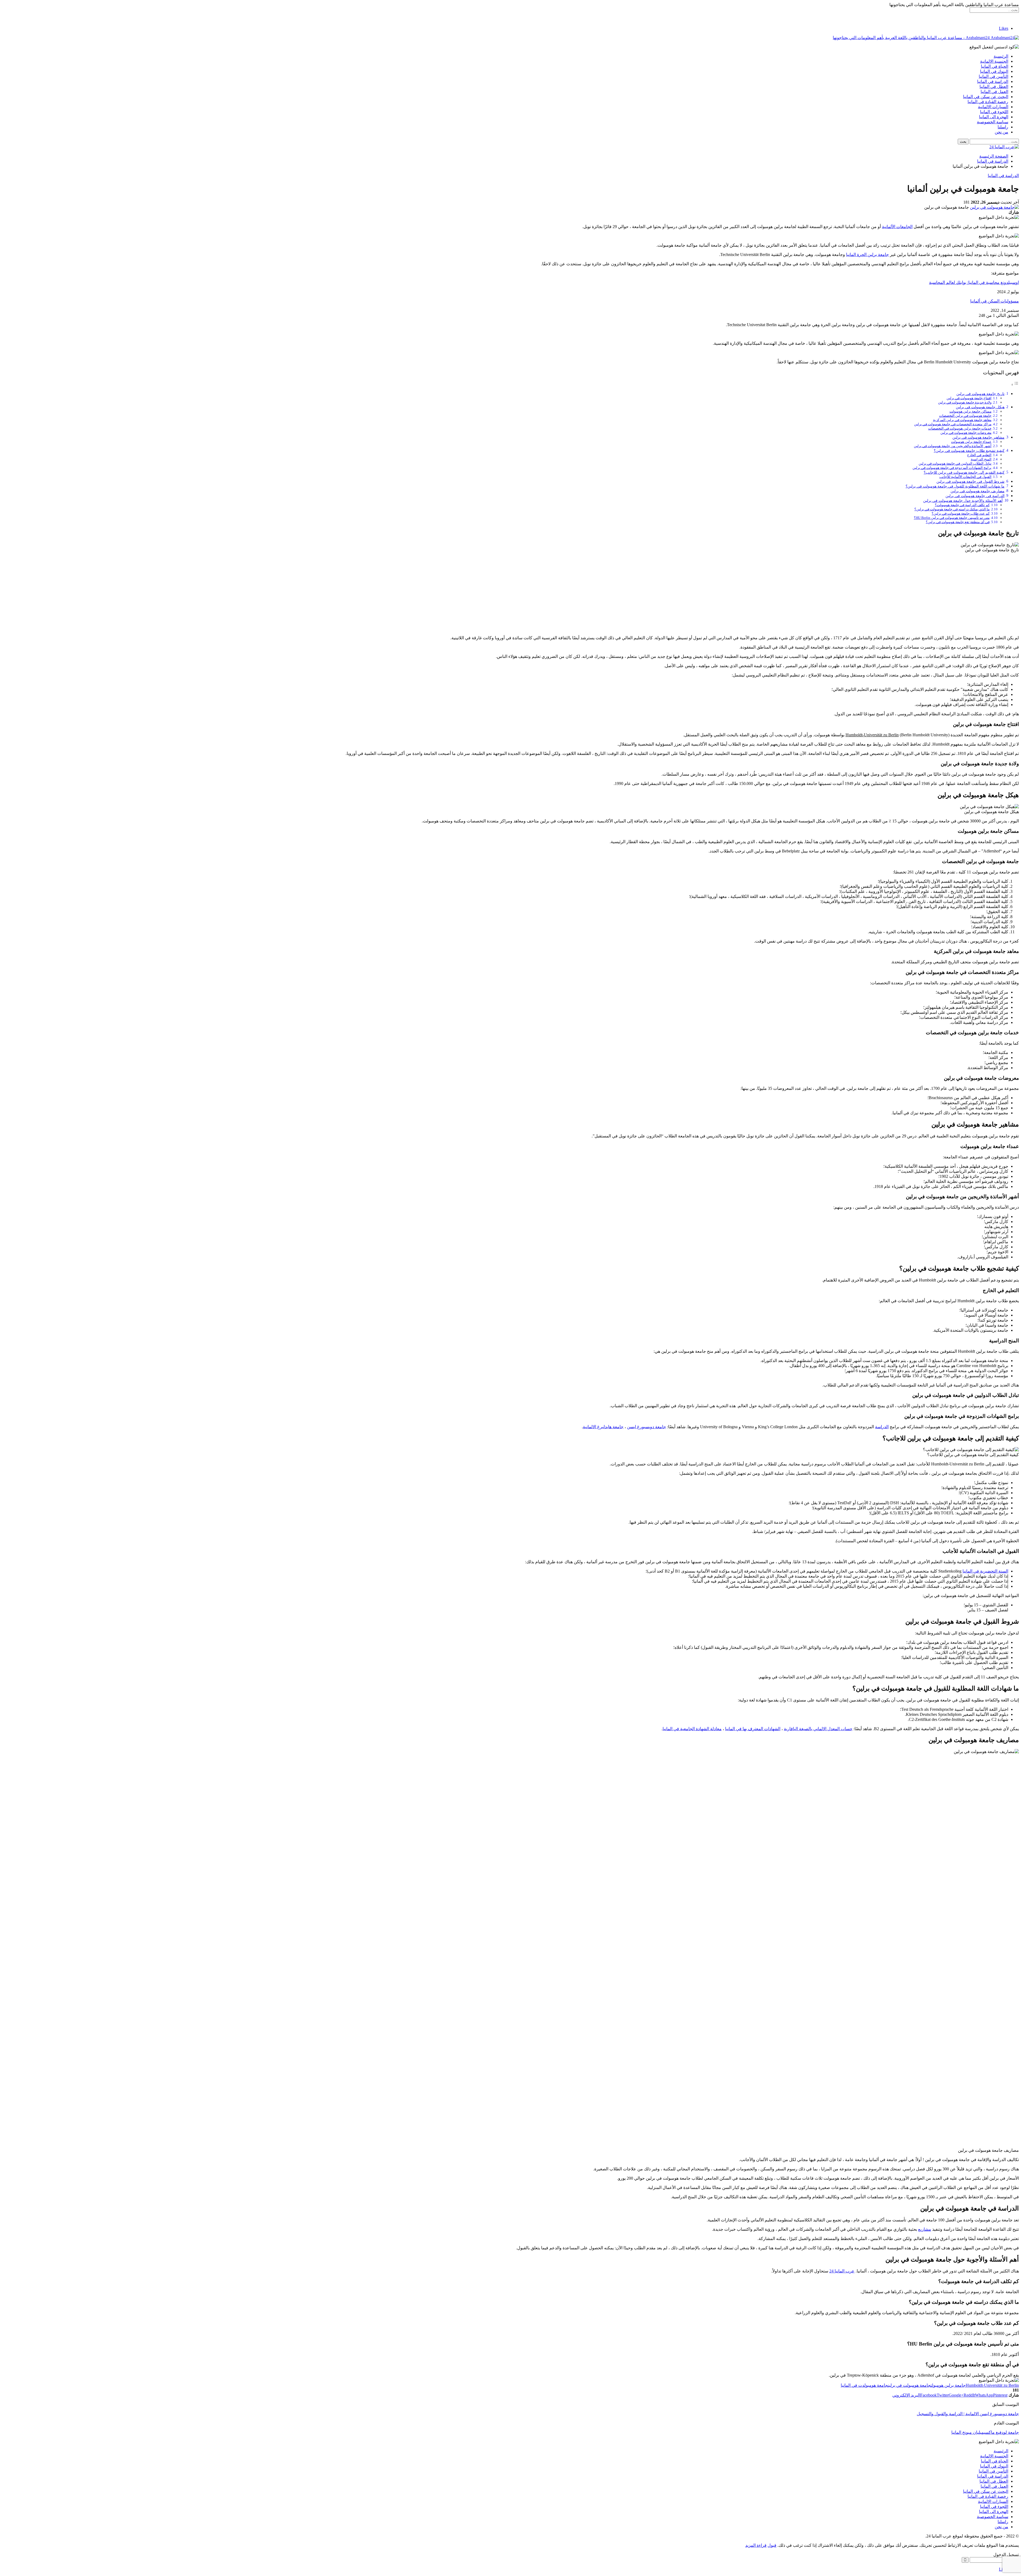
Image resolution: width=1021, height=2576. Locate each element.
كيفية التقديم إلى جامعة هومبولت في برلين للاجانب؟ (964, 472)
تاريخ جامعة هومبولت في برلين (980, 394)
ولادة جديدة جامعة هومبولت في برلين (965, 402)
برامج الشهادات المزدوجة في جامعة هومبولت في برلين (952, 468)
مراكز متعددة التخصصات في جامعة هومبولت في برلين (953, 424)
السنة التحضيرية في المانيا (985, 1571)
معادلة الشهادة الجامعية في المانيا (692, 1729)
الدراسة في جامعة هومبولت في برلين (975, 496)
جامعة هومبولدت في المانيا (864, 2385)
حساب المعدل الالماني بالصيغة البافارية (818, 1729)
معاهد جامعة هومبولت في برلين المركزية (962, 420)
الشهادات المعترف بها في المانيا (753, 1729)
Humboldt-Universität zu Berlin (872, 735)
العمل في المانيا (994, 92)
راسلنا (1003, 127)
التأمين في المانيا (993, 76)
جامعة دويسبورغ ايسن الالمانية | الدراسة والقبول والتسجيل (968, 2414)
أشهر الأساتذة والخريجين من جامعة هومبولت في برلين (953, 446)
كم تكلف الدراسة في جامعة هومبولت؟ (962, 505)
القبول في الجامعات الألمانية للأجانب (965, 477)
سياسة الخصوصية (993, 122)
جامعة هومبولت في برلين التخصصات (965, 416)
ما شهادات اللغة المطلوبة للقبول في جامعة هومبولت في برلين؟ (955, 486)
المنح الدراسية (981, 459)
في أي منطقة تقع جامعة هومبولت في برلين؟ (958, 522)
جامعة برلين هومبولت (948, 2385)
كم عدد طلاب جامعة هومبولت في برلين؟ (961, 513)
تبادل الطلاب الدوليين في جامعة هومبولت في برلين (955, 463)
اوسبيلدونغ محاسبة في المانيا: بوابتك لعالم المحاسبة (974, 282)
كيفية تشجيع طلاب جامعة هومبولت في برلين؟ (969, 451)
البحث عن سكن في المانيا (986, 97)
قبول (772, 2545)
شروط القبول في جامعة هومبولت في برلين (970, 481)
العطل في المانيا (994, 87)
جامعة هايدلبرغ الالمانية (603, 1427)
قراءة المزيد (756, 2545)
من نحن (1001, 132)
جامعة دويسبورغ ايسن (647, 1427)
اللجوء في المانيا (994, 112)
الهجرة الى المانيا (994, 117)
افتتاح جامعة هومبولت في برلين (969, 398)
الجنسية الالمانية (994, 61)
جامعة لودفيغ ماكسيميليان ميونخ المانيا (985, 2432)
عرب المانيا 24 (842, 2271)
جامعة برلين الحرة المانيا (867, 255)
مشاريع (925, 2229)
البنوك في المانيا (994, 71)
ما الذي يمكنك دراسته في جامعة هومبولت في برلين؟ (952, 509)
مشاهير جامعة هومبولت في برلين (978, 437)
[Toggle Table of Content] (1015, 384)
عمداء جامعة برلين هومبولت (971, 442)
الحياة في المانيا (995, 66)
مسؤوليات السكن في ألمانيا (995, 301)
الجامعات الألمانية (897, 227)
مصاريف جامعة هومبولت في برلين (978, 491)
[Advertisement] (510, 594)
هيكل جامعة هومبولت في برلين (980, 407)
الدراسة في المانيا (993, 81)
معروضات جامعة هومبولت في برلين (966, 433)
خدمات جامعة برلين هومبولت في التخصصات (960, 428)
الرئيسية (1001, 56)
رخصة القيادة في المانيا (988, 102)
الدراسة (882, 1427)
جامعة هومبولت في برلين (909, 2385)
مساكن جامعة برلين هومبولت (970, 411)
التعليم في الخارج (979, 455)
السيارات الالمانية (993, 107)
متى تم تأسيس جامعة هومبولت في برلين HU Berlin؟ (952, 518)
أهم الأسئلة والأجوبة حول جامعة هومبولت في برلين (963, 501)
